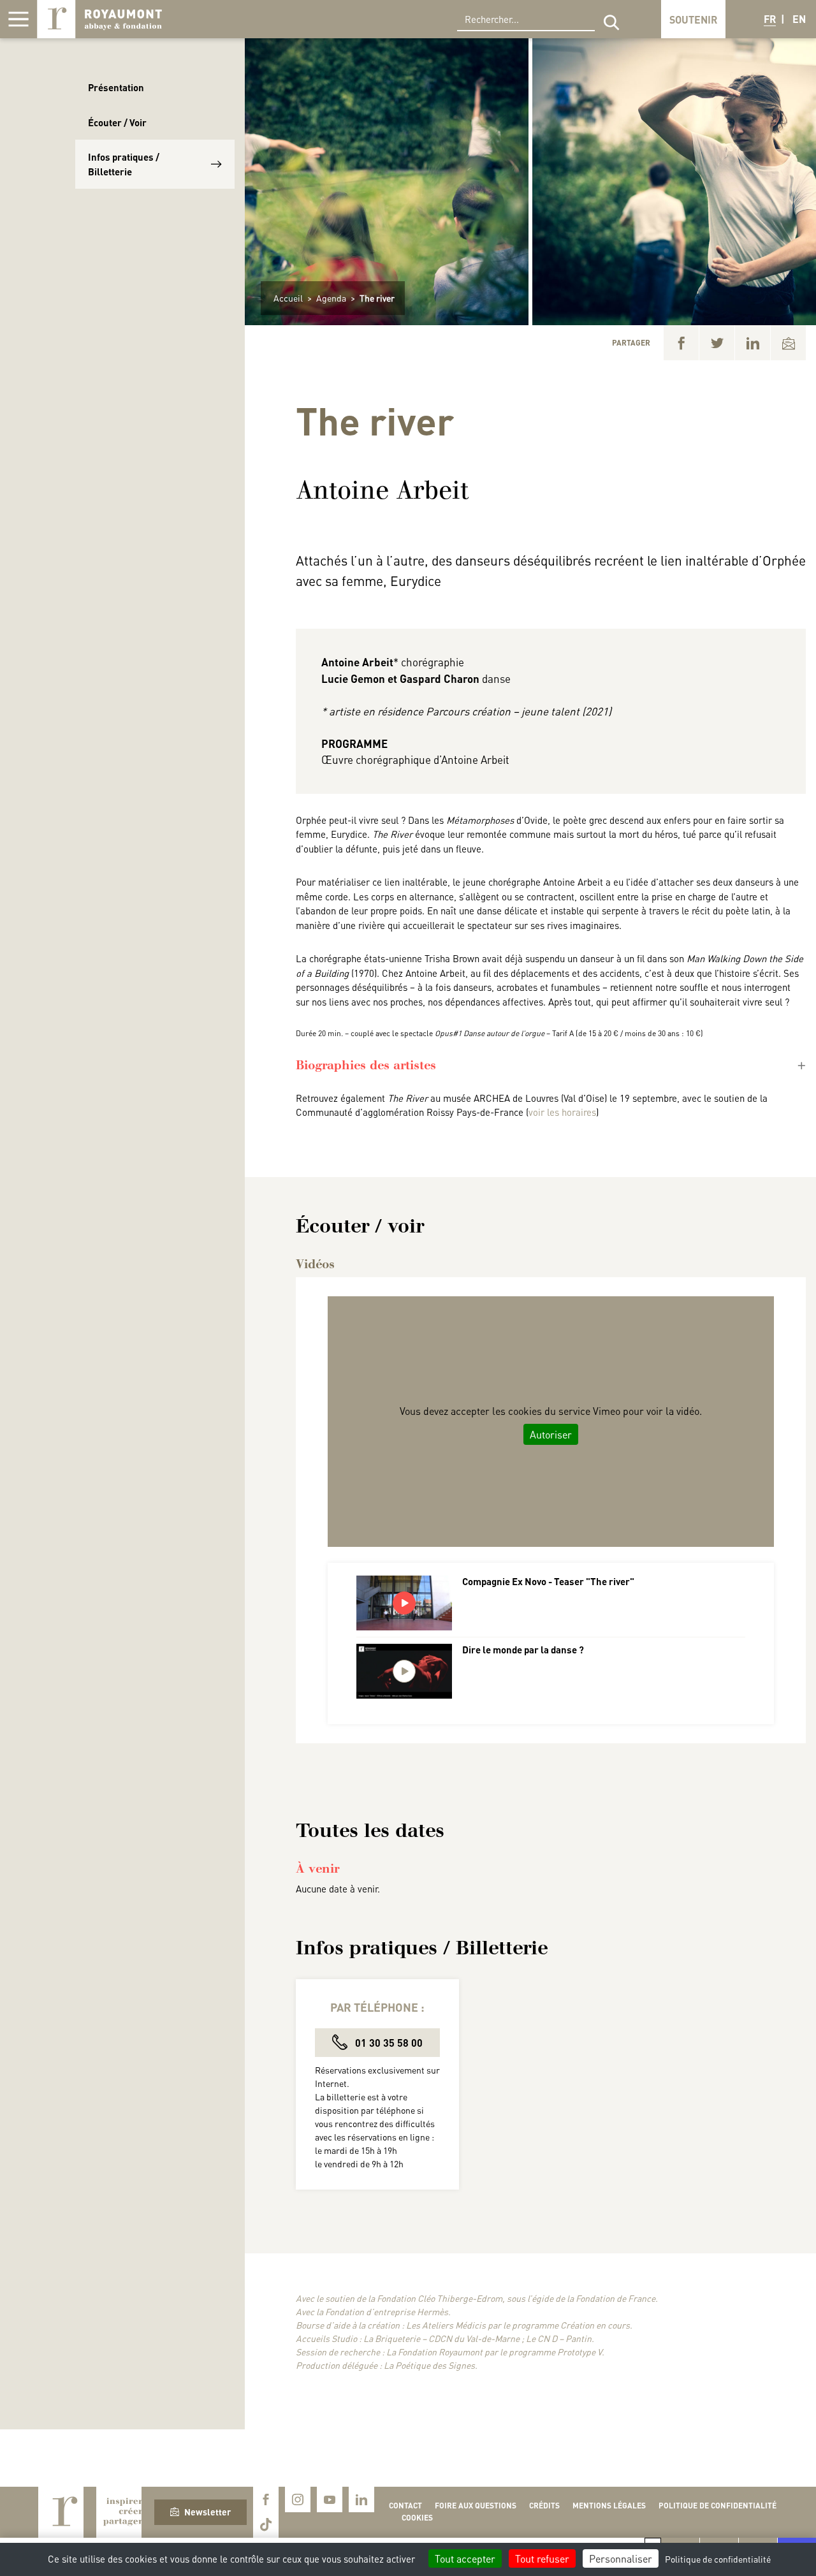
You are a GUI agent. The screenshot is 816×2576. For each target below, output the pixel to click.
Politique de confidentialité (718, 2506)
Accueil (288, 298)
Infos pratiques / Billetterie (124, 164)
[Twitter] (717, 343)
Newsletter (208, 2512)
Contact (405, 2506)
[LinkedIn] (753, 343)
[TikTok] (266, 2525)
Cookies (417, 2518)
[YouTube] (330, 2499)
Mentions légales (609, 2506)
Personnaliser (621, 2558)
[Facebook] (681, 343)
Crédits (544, 2506)
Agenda (331, 298)
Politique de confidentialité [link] (718, 2559)
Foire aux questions (476, 2506)
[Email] (788, 343)
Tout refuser (542, 2558)
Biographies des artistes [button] (366, 1065)
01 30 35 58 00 (388, 2043)
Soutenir (693, 19)
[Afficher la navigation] (18, 19)
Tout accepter (465, 2558)
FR (770, 19)
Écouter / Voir (117, 122)
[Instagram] (298, 2499)
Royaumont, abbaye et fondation (99, 19)
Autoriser (551, 1434)
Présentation (116, 87)
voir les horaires (562, 1112)
